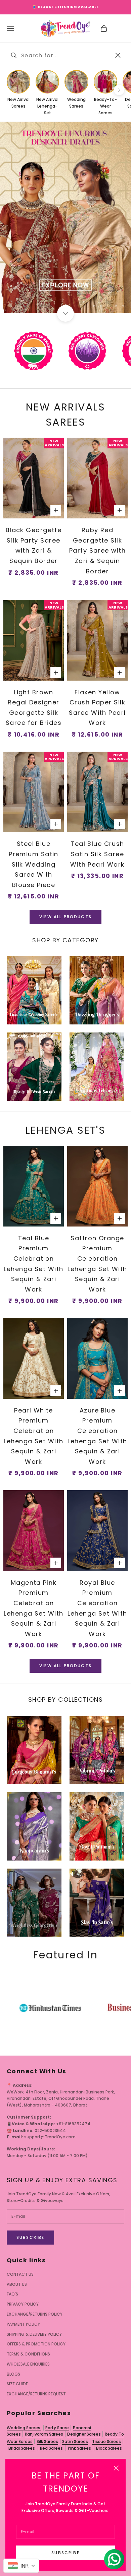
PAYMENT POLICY (23, 2324)
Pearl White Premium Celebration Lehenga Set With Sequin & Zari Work (33, 1436)
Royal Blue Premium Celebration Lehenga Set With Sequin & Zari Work (97, 1608)
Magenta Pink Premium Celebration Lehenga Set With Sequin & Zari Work (33, 1608)
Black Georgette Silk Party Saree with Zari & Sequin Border (34, 545)
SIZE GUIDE (17, 2384)
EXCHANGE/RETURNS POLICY (35, 2314)
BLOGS (13, 2374)
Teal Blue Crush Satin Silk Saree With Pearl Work (97, 854)
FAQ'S (12, 2294)
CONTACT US (20, 2274)
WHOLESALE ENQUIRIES (28, 2364)
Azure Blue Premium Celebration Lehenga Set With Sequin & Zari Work (97, 1436)
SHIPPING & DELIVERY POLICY (34, 2334)
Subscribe (65, 2553)
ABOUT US (17, 2284)
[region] (65, 217)
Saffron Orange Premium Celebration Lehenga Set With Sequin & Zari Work (97, 1264)
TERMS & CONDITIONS (28, 2354)
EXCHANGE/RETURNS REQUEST (36, 2394)
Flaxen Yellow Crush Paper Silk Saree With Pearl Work (97, 708)
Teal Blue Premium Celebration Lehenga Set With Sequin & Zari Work (33, 1264)
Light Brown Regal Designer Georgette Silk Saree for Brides (34, 708)
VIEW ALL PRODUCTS (65, 917)
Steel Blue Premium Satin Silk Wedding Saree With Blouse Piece (34, 864)
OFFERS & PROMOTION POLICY (36, 2344)
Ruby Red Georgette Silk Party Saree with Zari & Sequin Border (97, 550)
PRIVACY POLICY (23, 2304)
